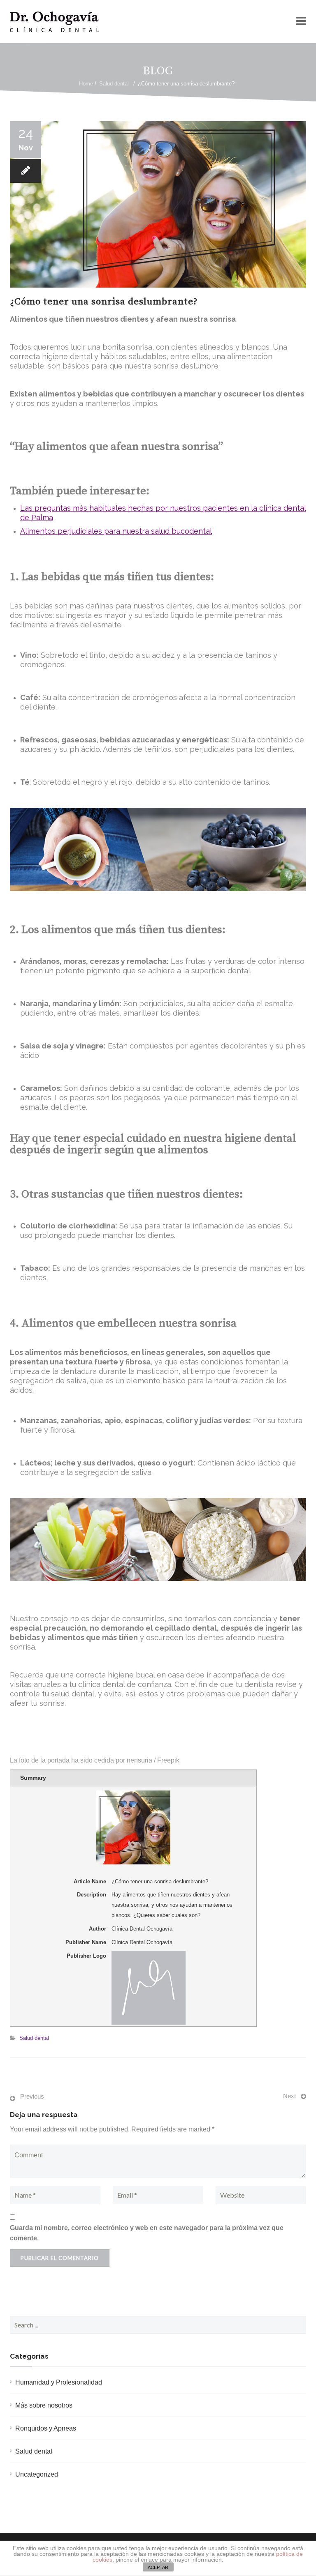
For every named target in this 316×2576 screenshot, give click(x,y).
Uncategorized (37, 2474)
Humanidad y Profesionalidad (59, 2382)
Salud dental (114, 84)
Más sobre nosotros (44, 2405)
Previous (32, 2096)
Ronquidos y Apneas (46, 2428)
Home (86, 84)
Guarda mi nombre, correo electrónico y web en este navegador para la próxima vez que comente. (147, 2233)
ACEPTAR (158, 2567)
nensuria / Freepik (153, 1760)
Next (289, 2096)
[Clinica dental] (54, 22)
